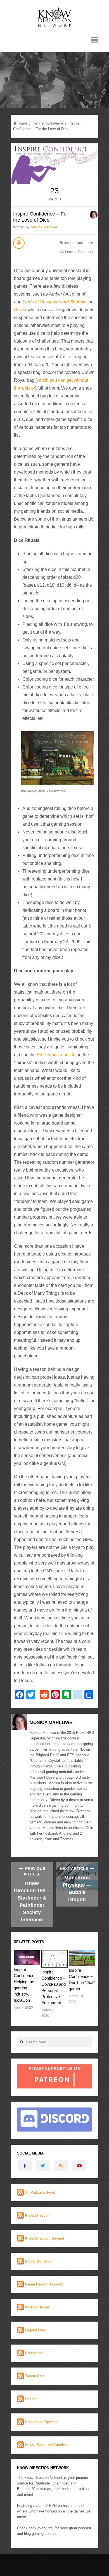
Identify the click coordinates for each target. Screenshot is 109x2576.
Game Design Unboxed (44, 2284)
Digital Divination (39, 2261)
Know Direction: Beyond (45, 2238)
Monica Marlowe (44, 227)
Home (22, 123)
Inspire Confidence (48, 123)
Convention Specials (42, 2422)
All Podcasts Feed (40, 2192)
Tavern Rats (35, 2376)
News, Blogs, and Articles (46, 2445)
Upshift (31, 2399)
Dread (20, 310)
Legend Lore (35, 2330)
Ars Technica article (56, 1055)
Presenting (34, 2353)
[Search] (22, 2042)
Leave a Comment (79, 252)
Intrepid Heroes (37, 2307)
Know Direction (37, 2215)
